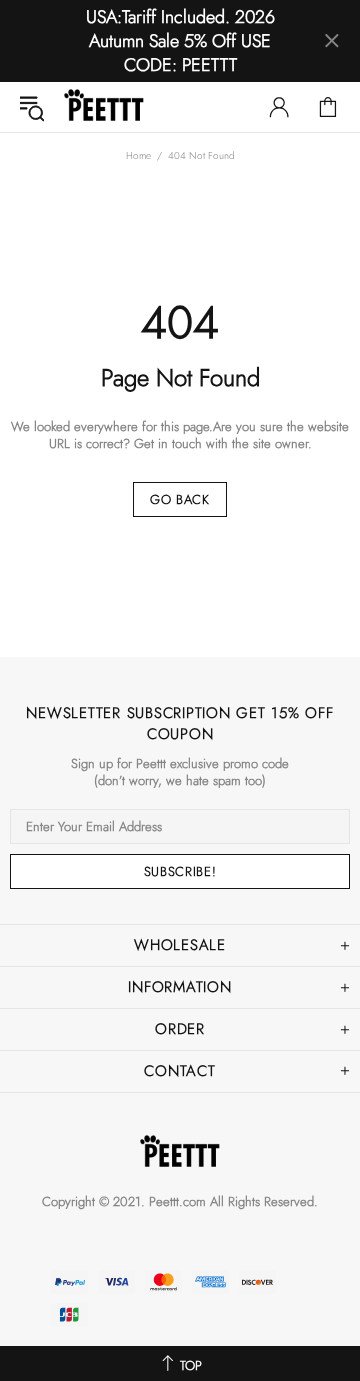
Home (138, 155)
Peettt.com (177, 1201)
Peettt (104, 107)
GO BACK (180, 499)
